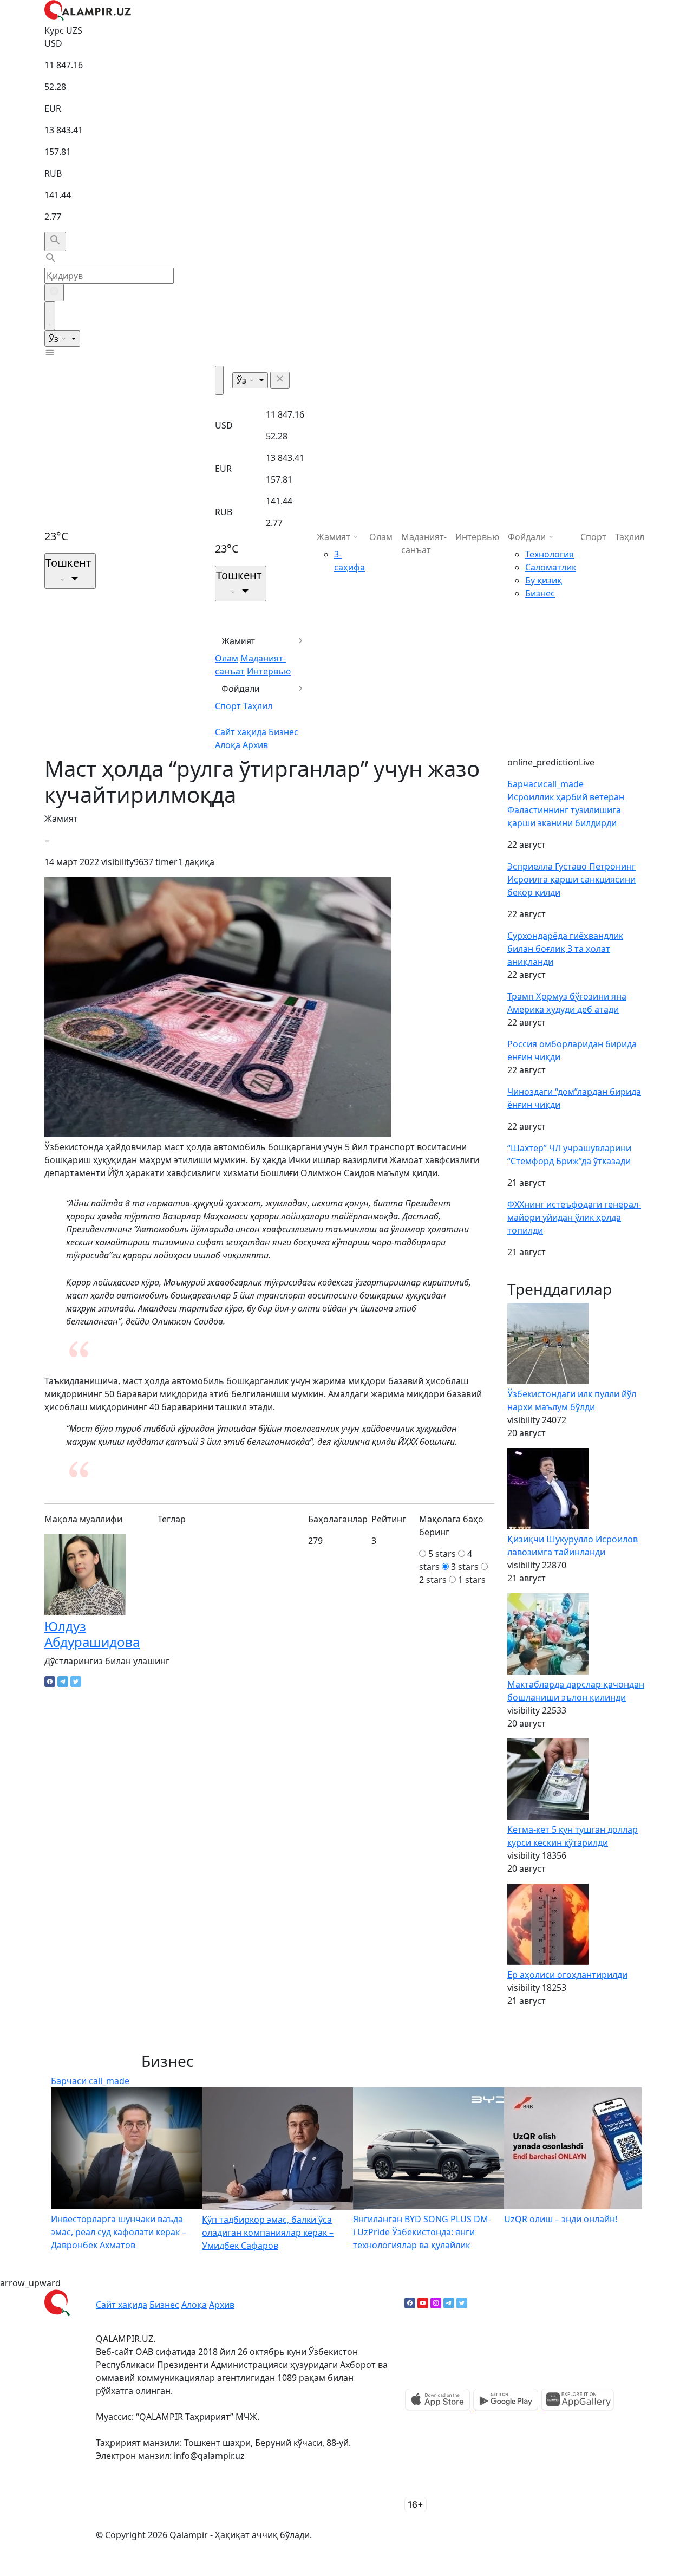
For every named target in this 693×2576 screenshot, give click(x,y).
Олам (227, 658)
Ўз (55, 339)
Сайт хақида (241, 732)
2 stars (433, 1580)
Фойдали (241, 689)
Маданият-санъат (424, 543)
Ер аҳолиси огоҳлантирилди (567, 1975)
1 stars (472, 1580)
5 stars (442, 1554)
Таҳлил (258, 706)
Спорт (228, 706)
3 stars (465, 1567)
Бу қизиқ (544, 580)
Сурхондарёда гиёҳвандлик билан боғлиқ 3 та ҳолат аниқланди (565, 949)
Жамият (238, 641)
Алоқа (228, 745)
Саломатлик (551, 567)
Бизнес (283, 732)
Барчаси (545, 784)
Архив (255, 745)
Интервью (269, 671)
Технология (550, 554)
